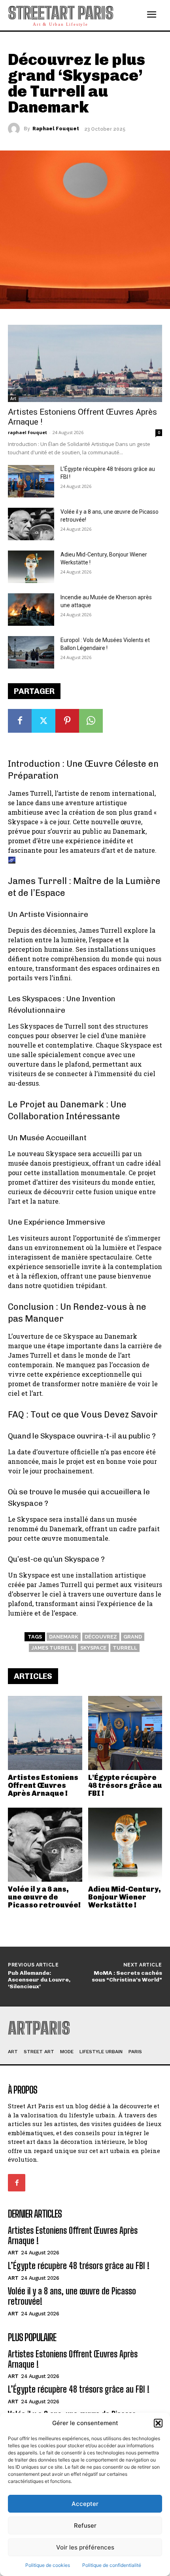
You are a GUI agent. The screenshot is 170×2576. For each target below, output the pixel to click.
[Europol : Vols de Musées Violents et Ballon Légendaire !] (31, 652)
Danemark (64, 1637)
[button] (158, 2423)
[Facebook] (20, 721)
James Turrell (53, 1648)
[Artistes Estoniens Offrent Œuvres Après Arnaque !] (45, 1733)
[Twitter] (43, 721)
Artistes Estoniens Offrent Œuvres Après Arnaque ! (43, 1785)
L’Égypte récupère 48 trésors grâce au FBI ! (125, 1785)
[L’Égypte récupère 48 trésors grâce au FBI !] (125, 1733)
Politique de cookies (48, 2565)
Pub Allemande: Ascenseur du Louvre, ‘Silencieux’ (39, 1980)
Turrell (125, 1648)
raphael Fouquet (56, 129)
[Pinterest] (67, 721)
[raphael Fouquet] (16, 129)
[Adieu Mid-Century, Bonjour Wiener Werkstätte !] (125, 1845)
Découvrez (101, 1637)
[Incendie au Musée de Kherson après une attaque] (31, 610)
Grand (133, 1637)
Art (13, 398)
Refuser (85, 2526)
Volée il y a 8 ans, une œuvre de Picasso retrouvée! (44, 1897)
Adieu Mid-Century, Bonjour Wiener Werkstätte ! (125, 1897)
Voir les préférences (85, 2547)
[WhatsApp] (91, 721)
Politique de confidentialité (112, 2565)
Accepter (85, 2504)
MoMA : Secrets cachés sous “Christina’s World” (127, 1976)
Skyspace (93, 1648)
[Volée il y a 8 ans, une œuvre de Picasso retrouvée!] (45, 1845)
